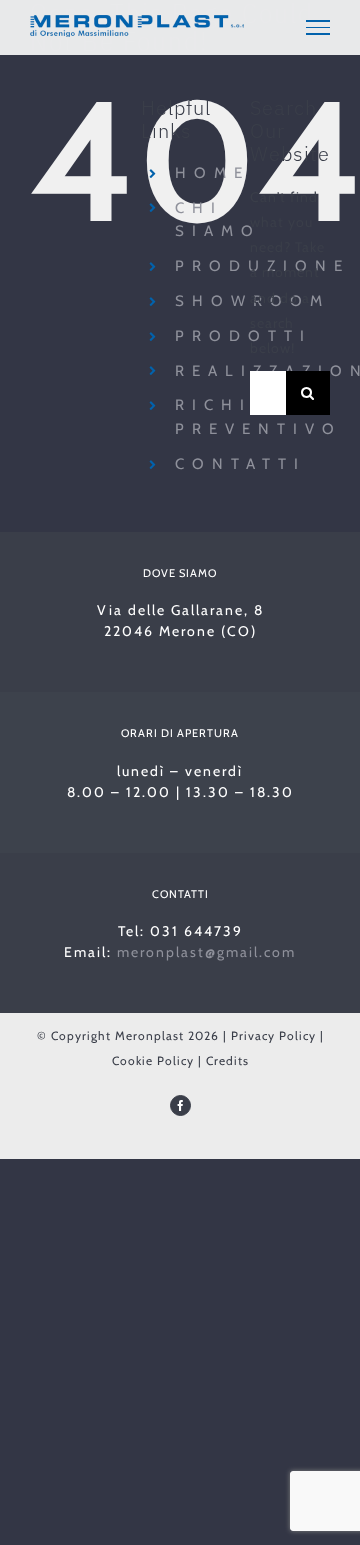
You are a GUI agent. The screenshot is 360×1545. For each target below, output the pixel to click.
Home (212, 173)
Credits (227, 1060)
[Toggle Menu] (318, 27)
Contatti (240, 464)
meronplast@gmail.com (206, 952)
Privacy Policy (273, 1035)
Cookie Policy (153, 1060)
